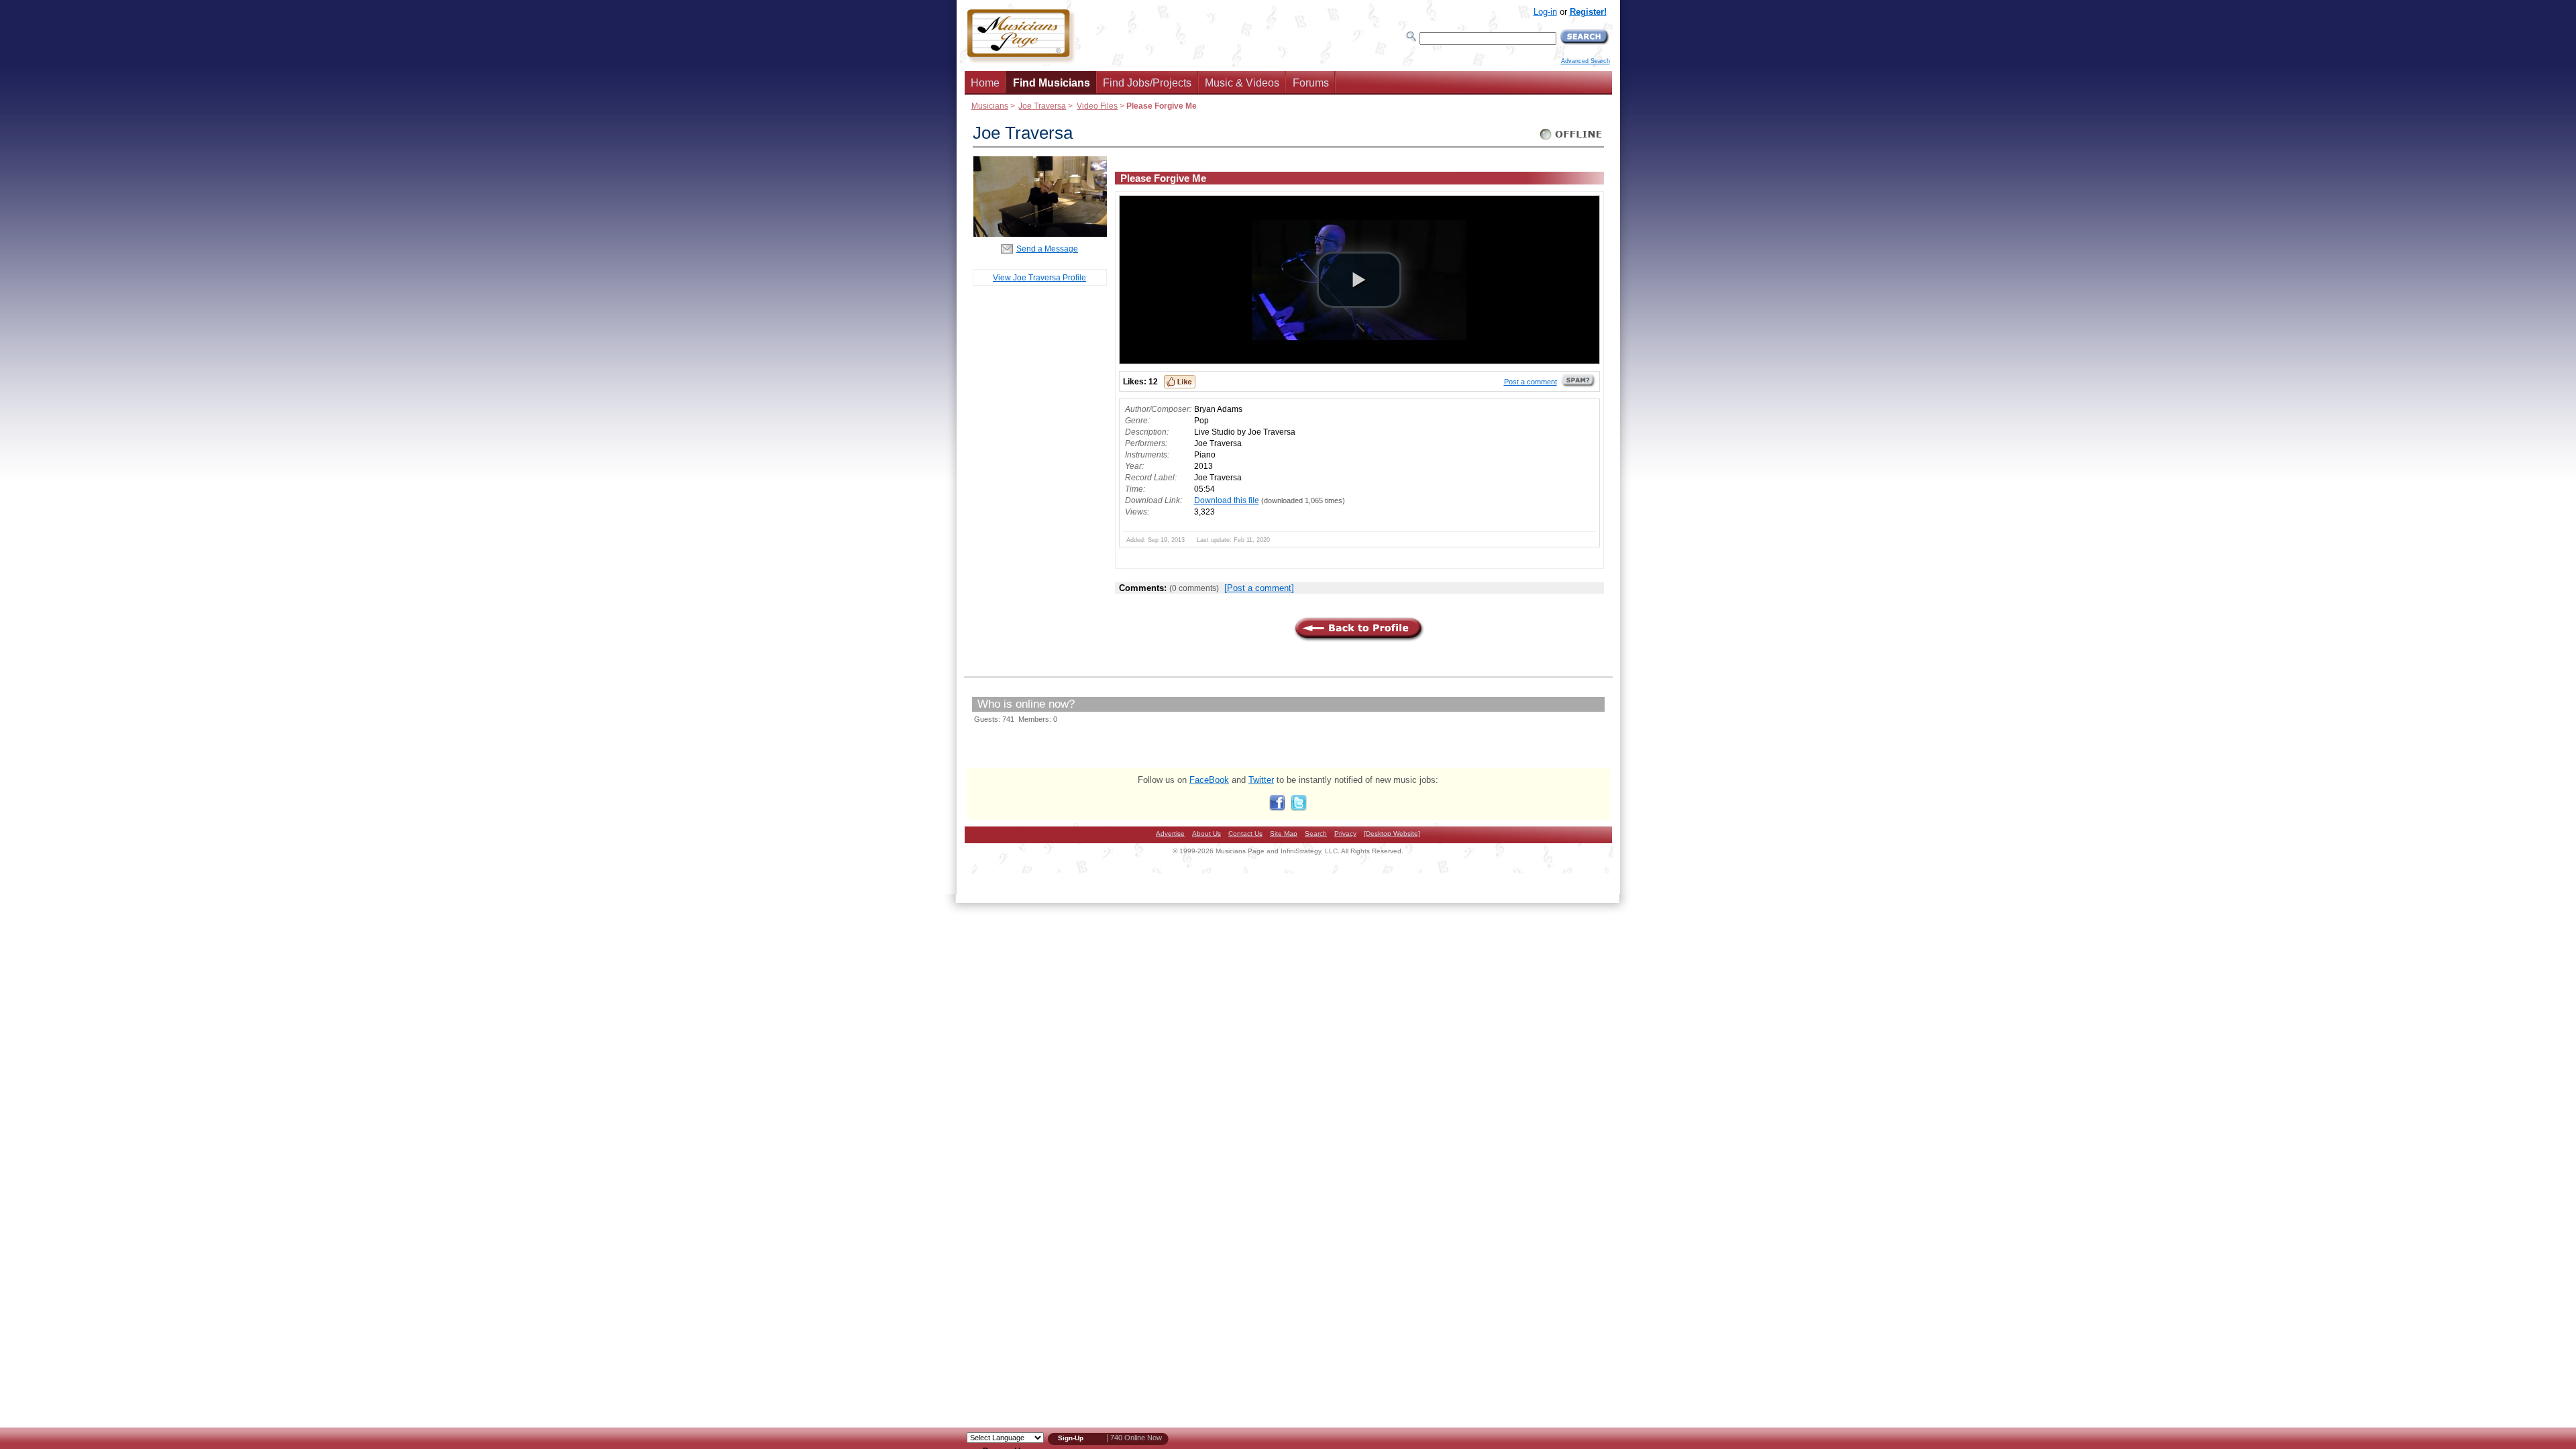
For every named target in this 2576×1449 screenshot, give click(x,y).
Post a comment (1531, 382)
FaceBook (1209, 780)
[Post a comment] (1259, 588)
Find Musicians (1052, 83)
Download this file (1227, 500)
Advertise (1170, 834)
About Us (1206, 834)
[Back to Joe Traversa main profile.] (1040, 234)
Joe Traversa (1042, 106)
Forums (1311, 83)
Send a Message (1047, 249)
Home (985, 83)
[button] (1359, 280)
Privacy (1345, 834)
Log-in (1545, 12)
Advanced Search (1586, 61)
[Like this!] (1180, 382)
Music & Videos (1242, 83)
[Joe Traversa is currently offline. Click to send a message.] (1571, 140)
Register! (1588, 12)
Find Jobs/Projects (1147, 83)
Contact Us (1245, 834)
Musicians (990, 106)
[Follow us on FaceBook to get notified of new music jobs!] (1277, 808)
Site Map (1284, 834)
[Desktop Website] (1392, 834)
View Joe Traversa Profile (1039, 277)
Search (1316, 834)
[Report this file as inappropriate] (1578, 385)
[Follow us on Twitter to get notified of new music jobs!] (1299, 808)
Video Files (1097, 106)
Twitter (1261, 780)
